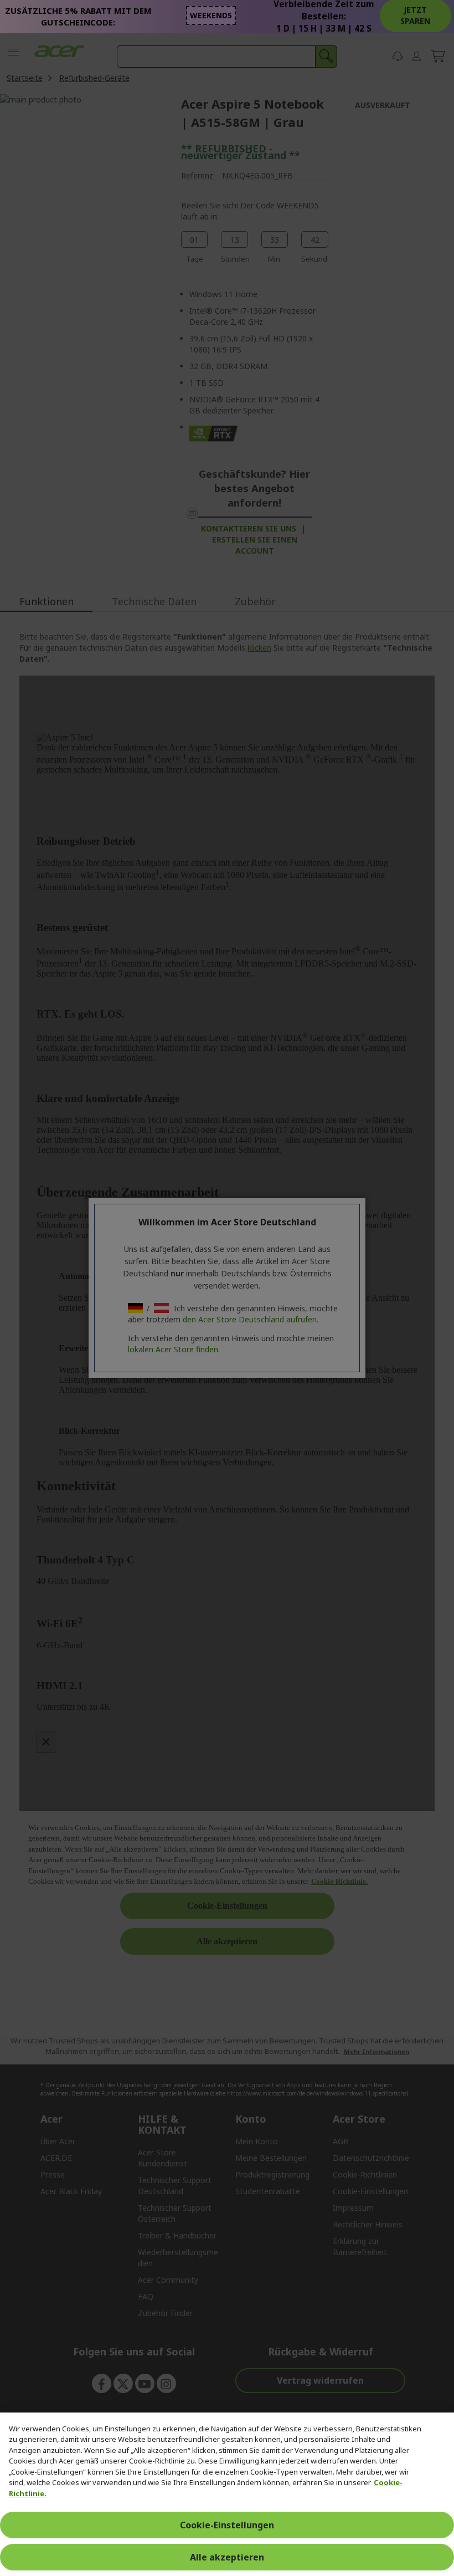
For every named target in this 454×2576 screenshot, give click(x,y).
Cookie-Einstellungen (227, 2525)
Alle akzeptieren (227, 2557)
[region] (227, 2494)
